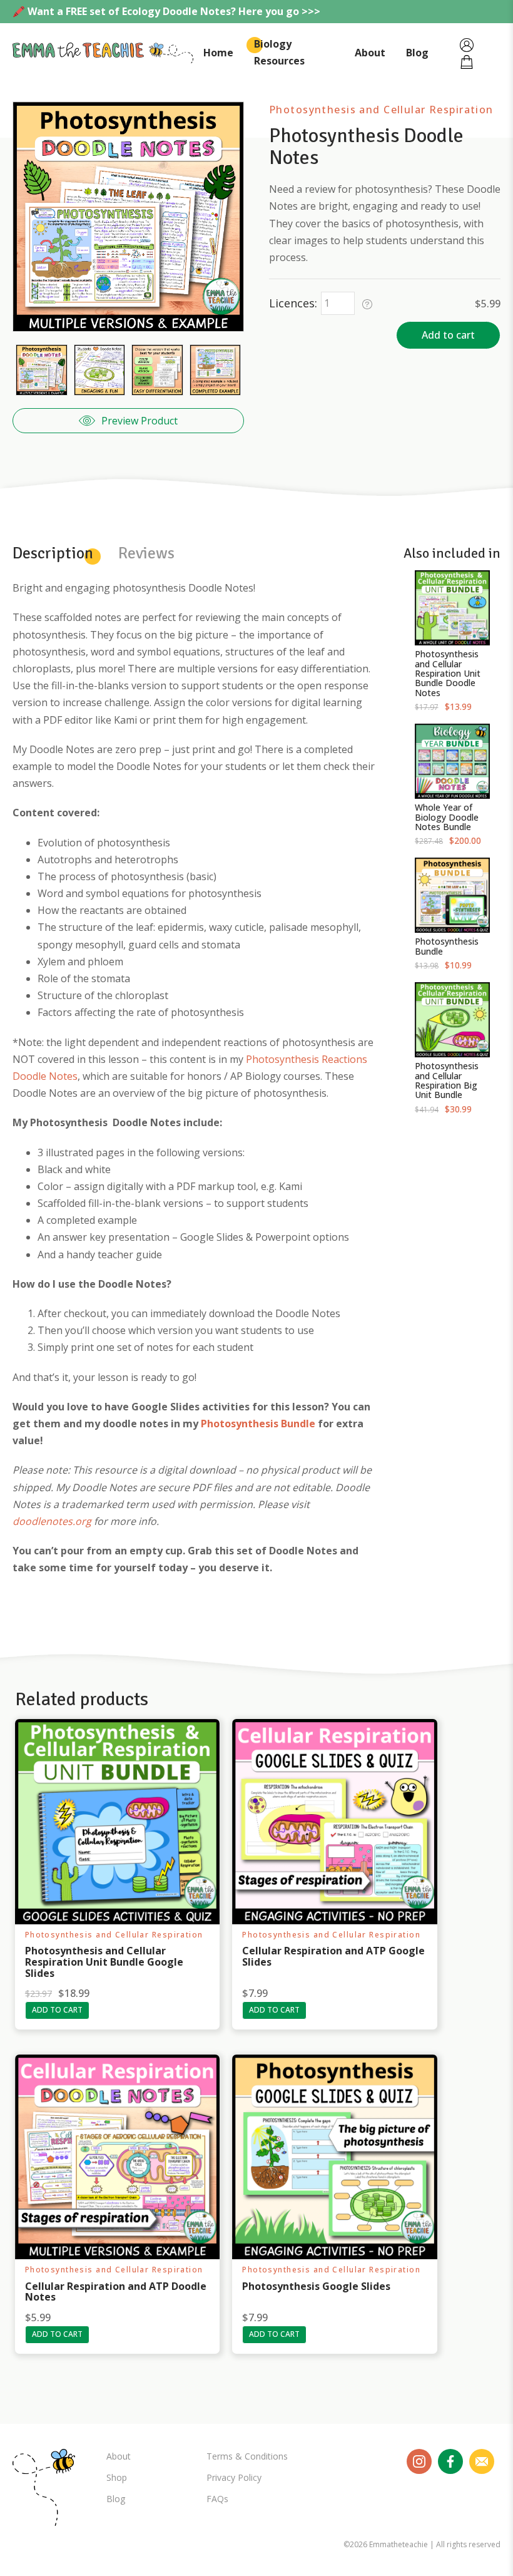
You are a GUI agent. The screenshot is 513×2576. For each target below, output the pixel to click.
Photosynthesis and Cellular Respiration (381, 110)
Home (218, 53)
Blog (417, 53)
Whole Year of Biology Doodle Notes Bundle (447, 817)
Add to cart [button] (57, 2010)
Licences (292, 303)
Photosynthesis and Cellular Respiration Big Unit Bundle (447, 1080)
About (370, 53)
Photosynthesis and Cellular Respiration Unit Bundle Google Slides (104, 1962)
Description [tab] (53, 553)
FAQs (217, 2499)
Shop (117, 2477)
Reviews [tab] (146, 553)
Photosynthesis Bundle (447, 946)
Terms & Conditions (247, 2456)
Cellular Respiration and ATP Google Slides (333, 1956)
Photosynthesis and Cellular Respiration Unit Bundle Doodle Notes (448, 673)
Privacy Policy (234, 2477)
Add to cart (448, 335)
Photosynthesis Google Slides (316, 2286)
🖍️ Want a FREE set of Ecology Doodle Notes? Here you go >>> (166, 11)
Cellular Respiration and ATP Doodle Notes (116, 2292)
